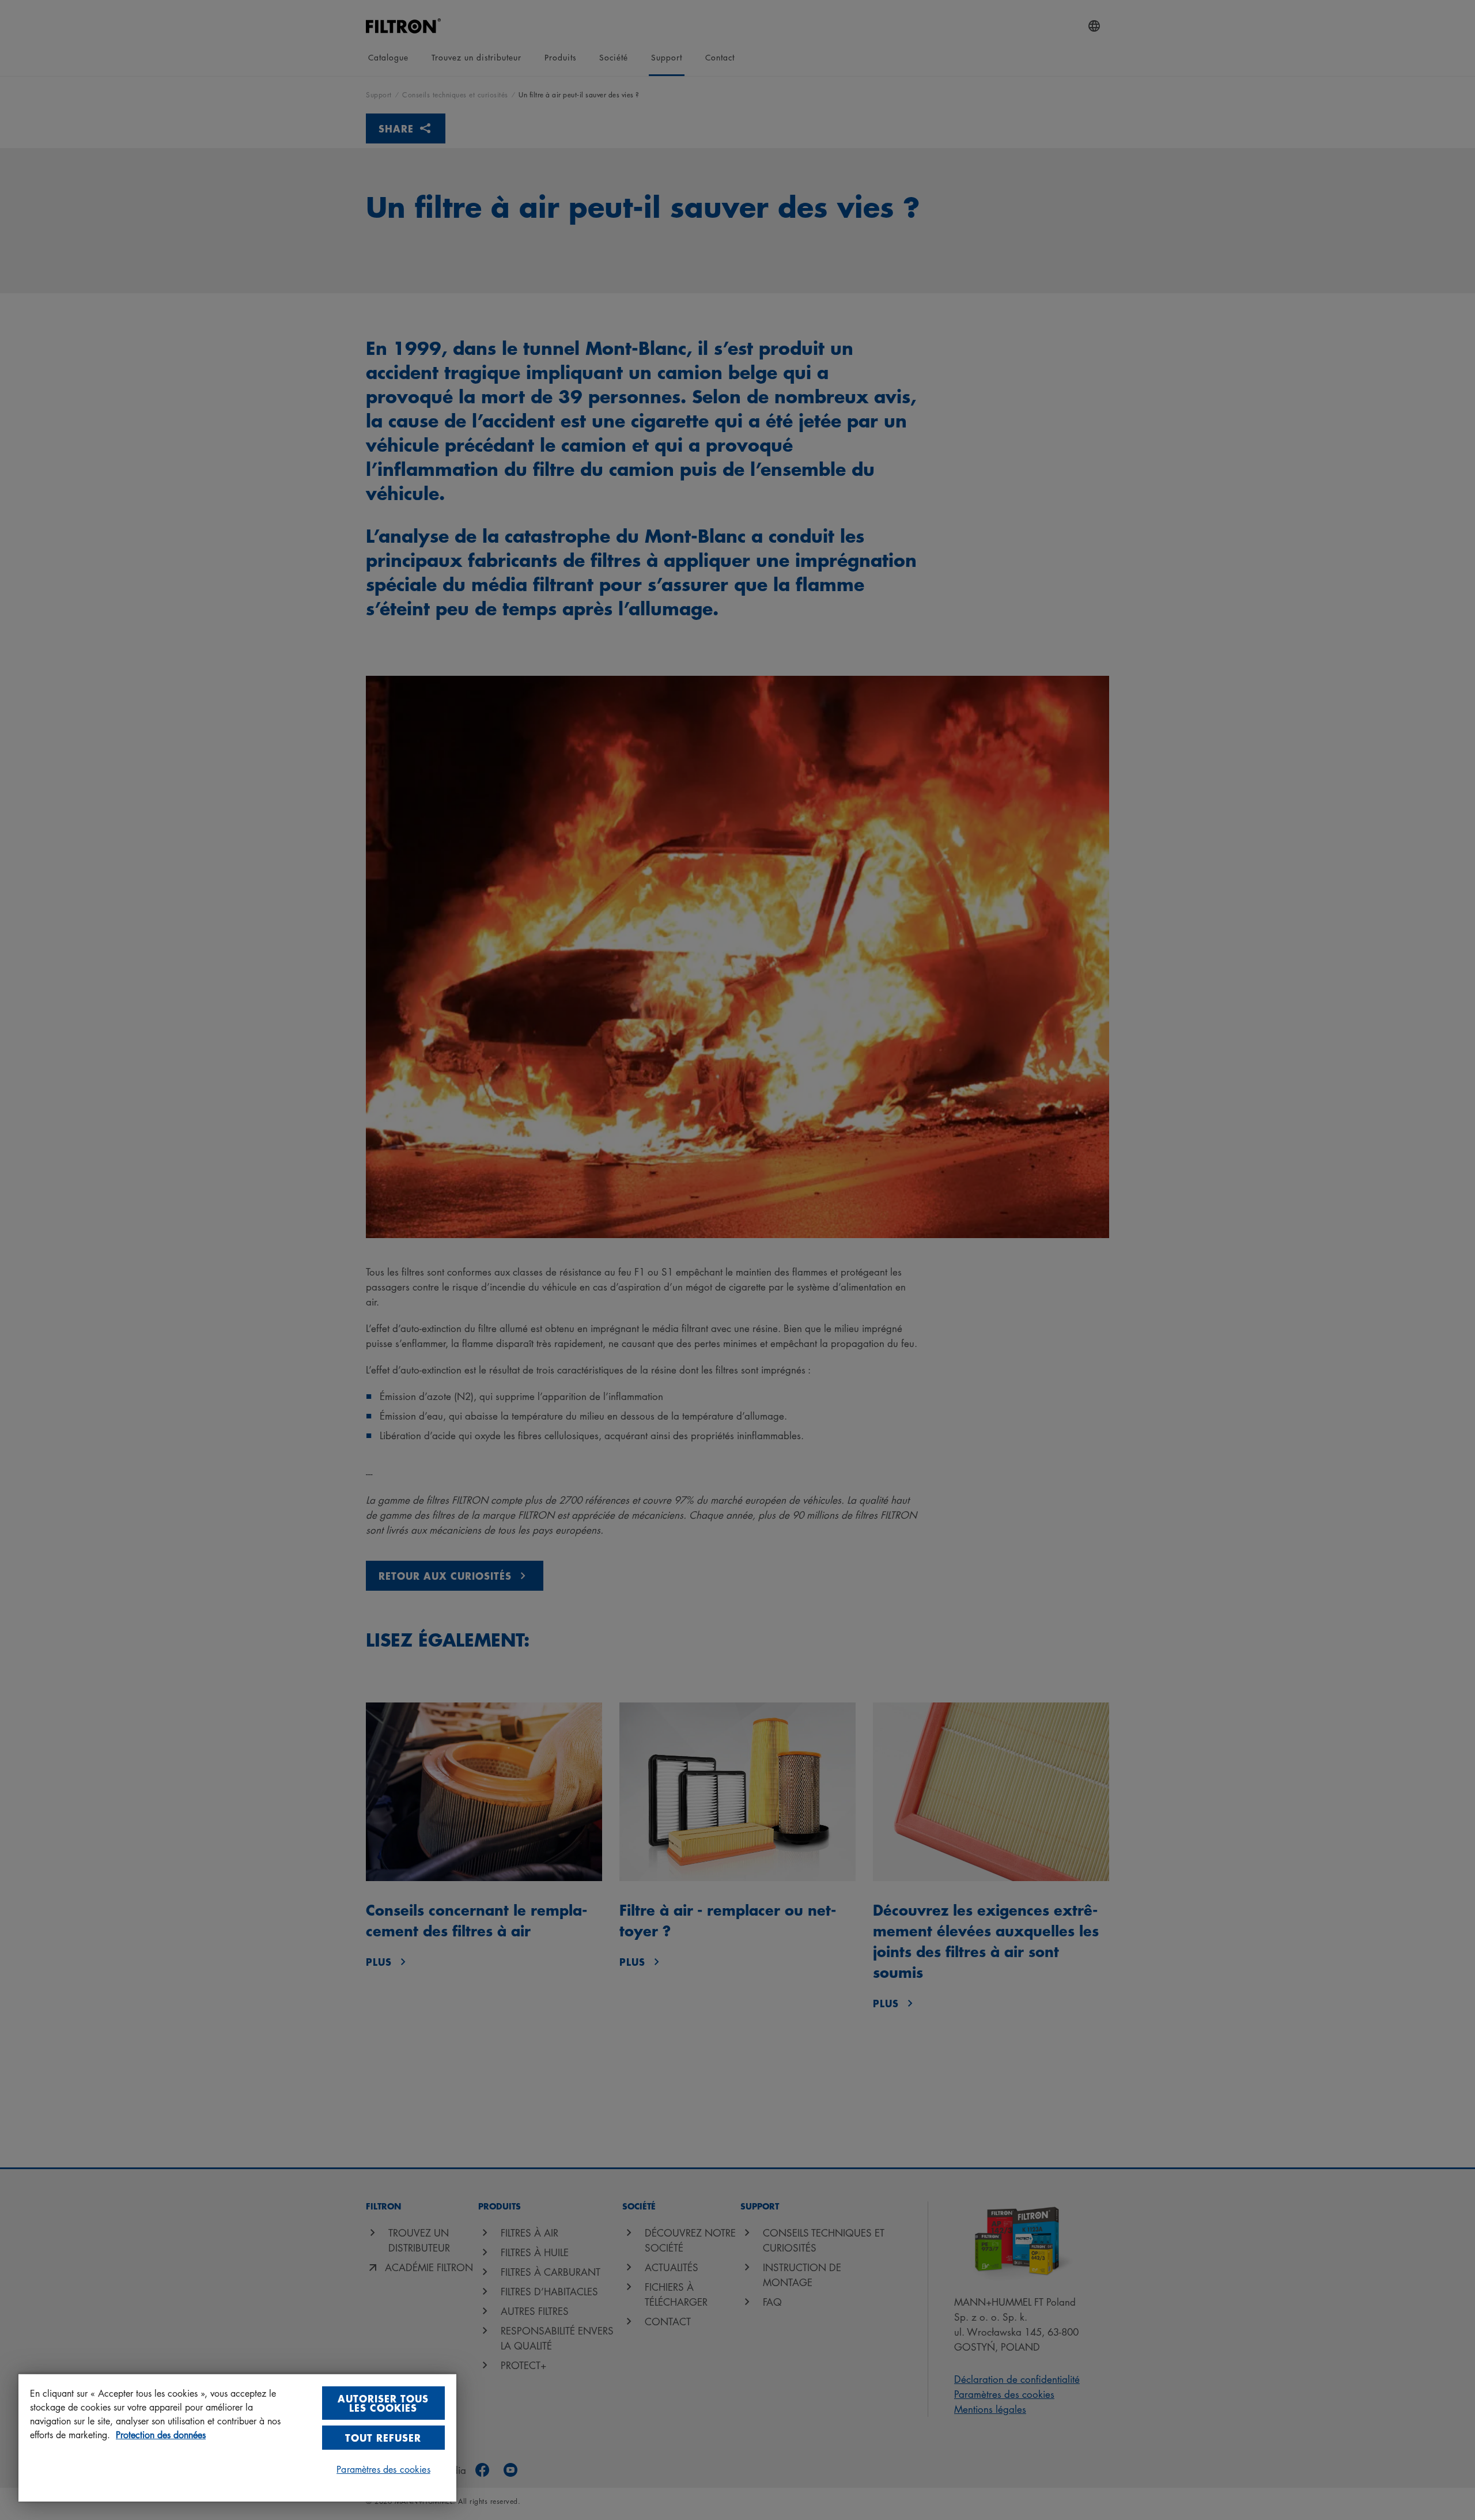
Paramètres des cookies (383, 2469)
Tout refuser (383, 2437)
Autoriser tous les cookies (383, 2403)
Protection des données (161, 2435)
